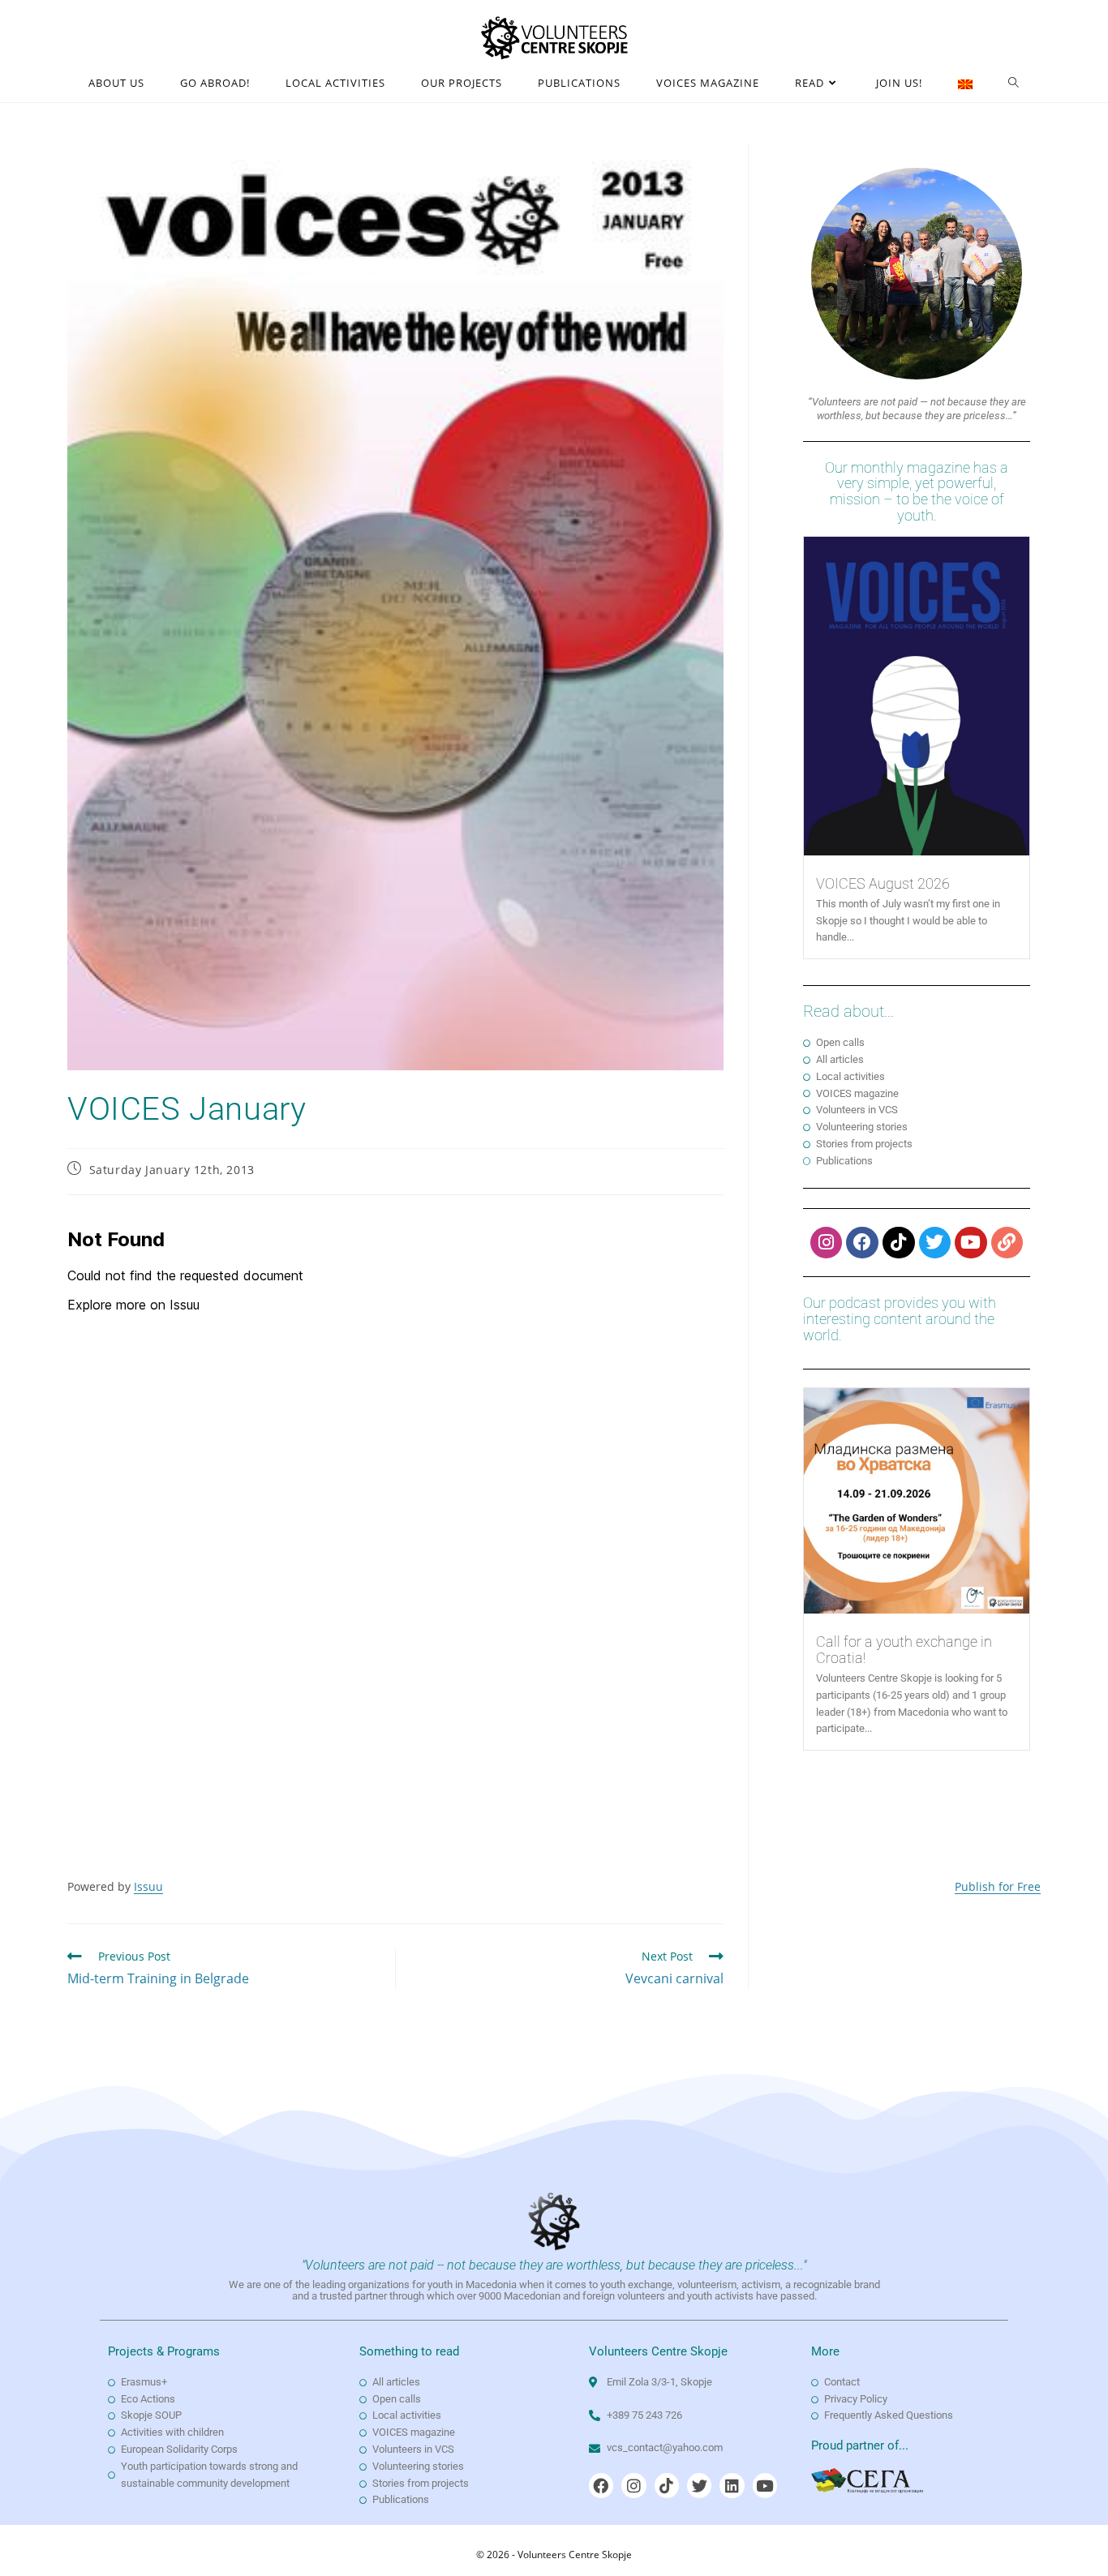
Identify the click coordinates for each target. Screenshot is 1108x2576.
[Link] (1007, 1243)
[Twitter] (935, 1243)
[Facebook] (862, 1243)
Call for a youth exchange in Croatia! (904, 1650)
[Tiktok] (899, 1243)
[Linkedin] (732, 2485)
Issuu (148, 1886)
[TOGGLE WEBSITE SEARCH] (1014, 83)
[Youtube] (971, 1243)
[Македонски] (965, 83)
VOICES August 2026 (883, 883)
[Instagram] (827, 1243)
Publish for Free (998, 1886)
